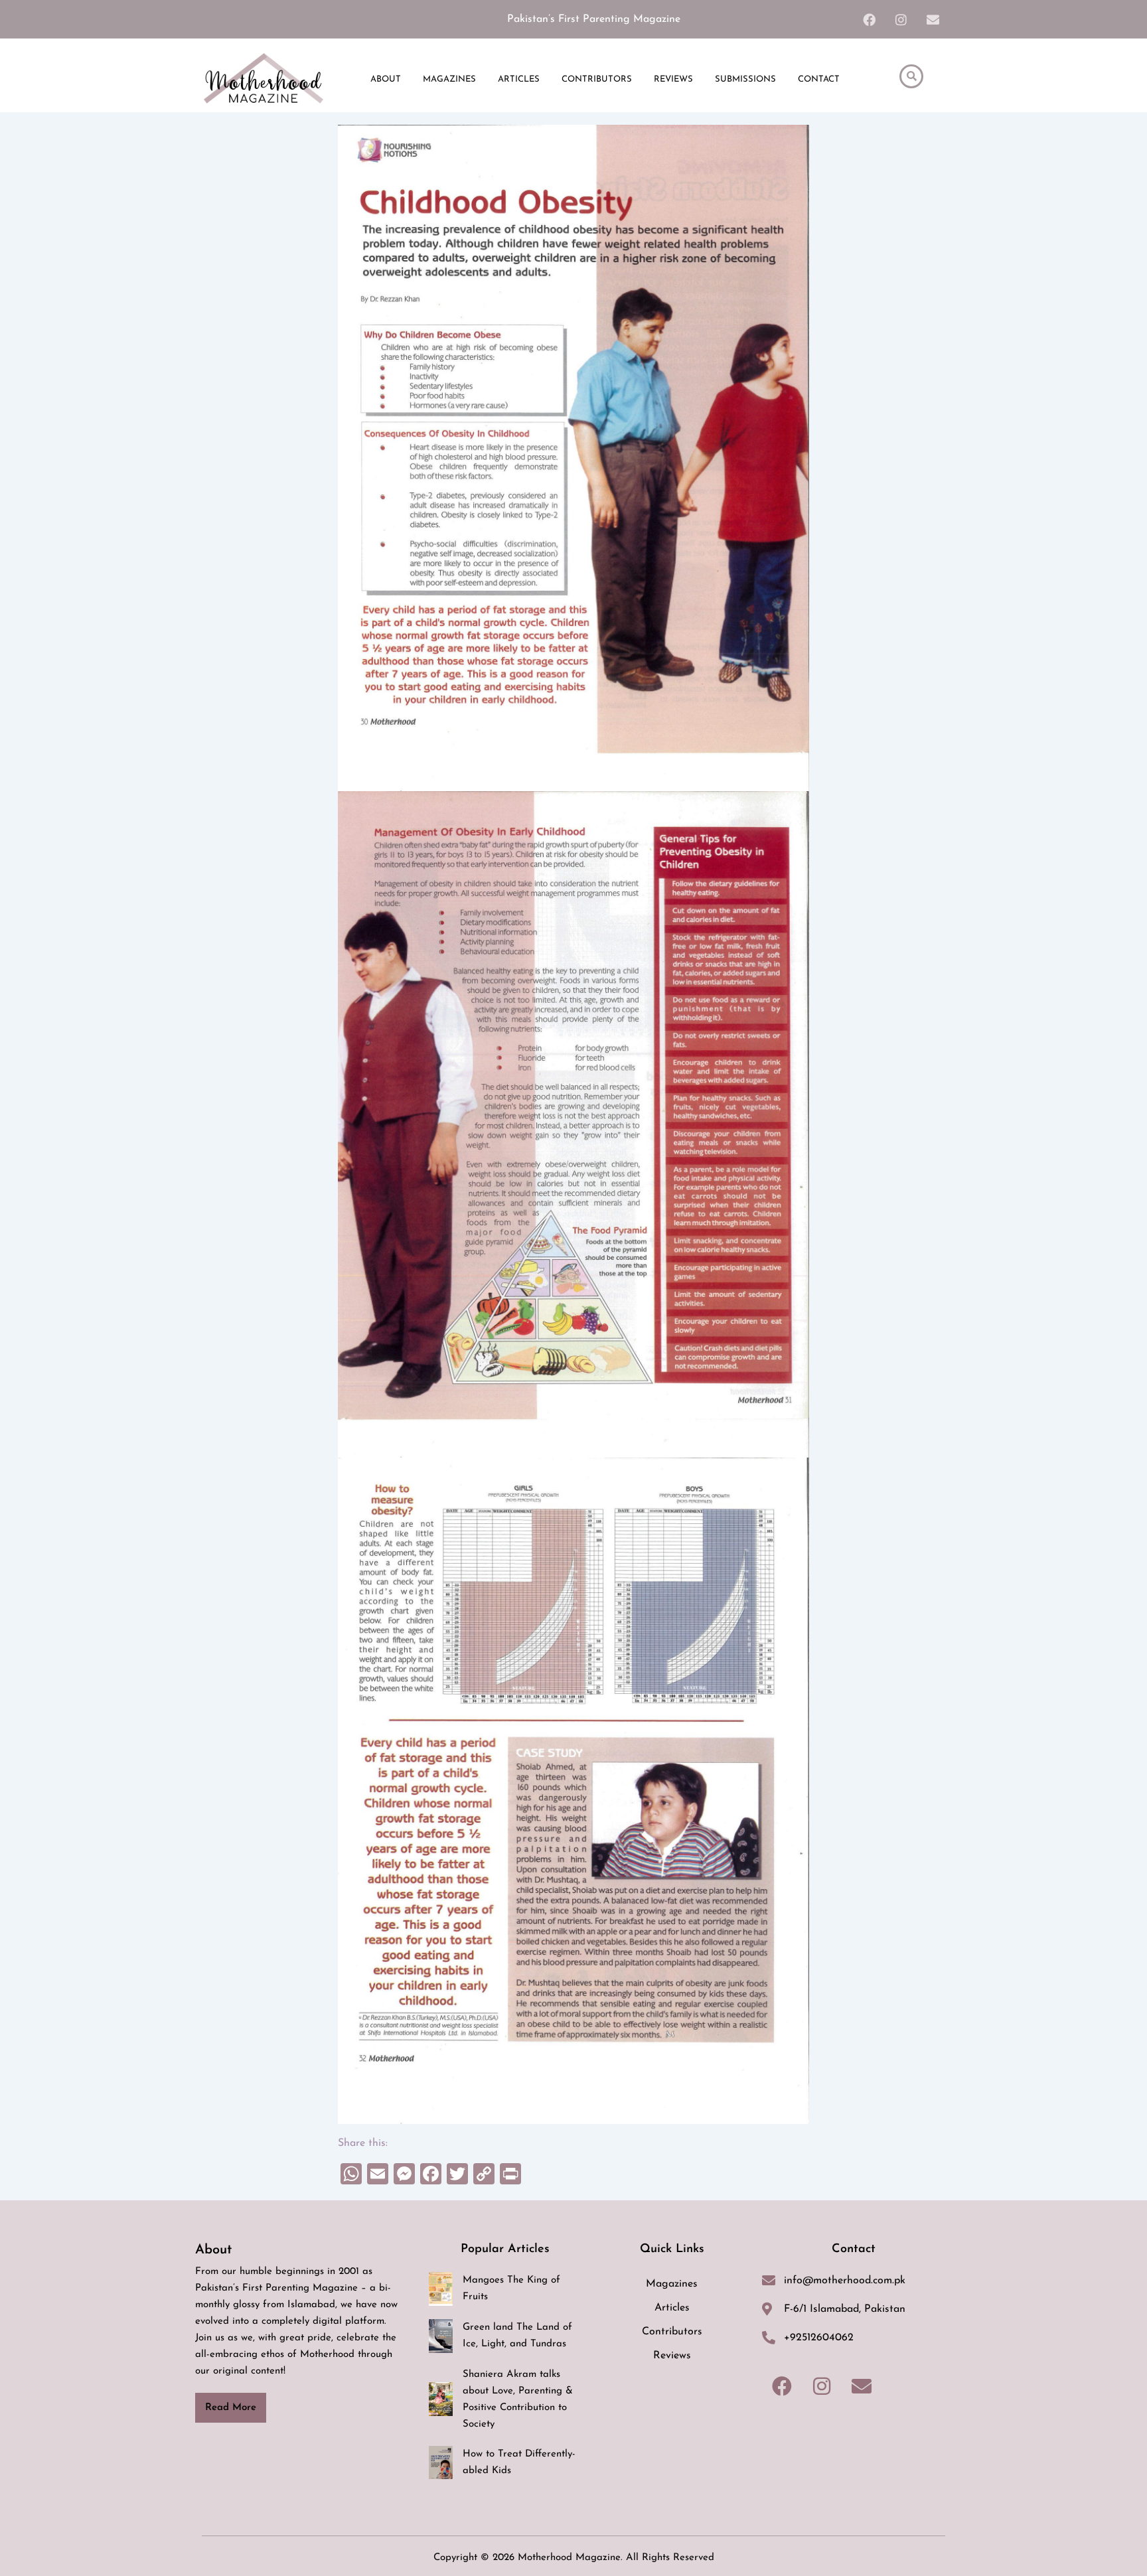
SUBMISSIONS (745, 79)
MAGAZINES (449, 79)
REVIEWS (673, 79)
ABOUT (386, 79)
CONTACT (819, 79)
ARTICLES (519, 79)
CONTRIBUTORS (597, 79)
